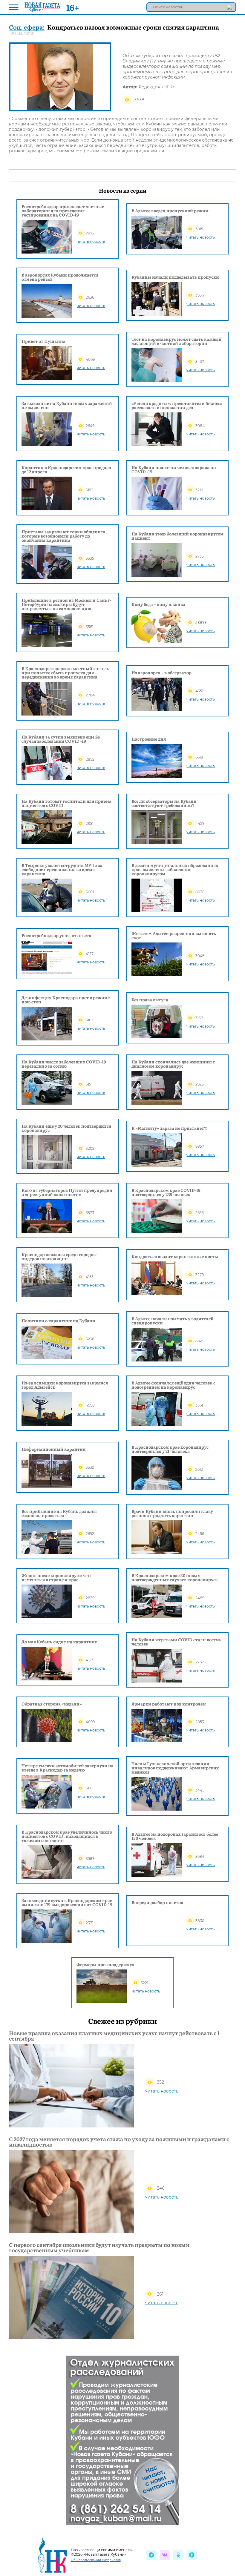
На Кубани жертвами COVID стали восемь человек (176, 1642)
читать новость (91, 241)
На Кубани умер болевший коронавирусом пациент (177, 536)
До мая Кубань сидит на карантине (59, 1642)
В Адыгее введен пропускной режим (170, 211)
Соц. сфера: (27, 27)
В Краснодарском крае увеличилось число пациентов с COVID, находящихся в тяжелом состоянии (67, 1836)
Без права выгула (150, 1000)
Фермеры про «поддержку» (105, 1964)
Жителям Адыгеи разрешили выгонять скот (174, 935)
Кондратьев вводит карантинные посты (175, 1256)
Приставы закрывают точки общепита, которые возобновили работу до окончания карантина (64, 536)
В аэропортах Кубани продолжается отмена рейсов (60, 277)
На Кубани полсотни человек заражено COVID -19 (174, 469)
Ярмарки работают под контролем (169, 1704)
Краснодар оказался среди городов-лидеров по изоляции (59, 1256)
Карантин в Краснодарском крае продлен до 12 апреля (66, 469)
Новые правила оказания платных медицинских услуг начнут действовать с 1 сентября (114, 2036)
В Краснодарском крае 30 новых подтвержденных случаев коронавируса (175, 1577)
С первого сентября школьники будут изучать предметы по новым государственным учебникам (99, 2248)
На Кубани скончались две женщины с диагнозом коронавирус (173, 1064)
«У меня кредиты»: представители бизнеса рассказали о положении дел (177, 405)
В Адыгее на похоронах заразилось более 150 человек (175, 1836)
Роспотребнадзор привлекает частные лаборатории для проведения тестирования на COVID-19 (63, 211)
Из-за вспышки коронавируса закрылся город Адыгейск (65, 1385)
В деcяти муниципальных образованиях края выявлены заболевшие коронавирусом (175, 869)
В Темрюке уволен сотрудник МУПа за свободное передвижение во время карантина (62, 869)
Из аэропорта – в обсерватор (161, 673)
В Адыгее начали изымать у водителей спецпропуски (173, 1321)
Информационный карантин (54, 1449)
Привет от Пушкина (43, 341)
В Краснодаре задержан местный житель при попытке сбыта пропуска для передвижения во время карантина (65, 673)
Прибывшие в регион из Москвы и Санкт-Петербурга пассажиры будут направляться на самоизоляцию (66, 604)
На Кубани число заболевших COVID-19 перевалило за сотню (64, 1064)
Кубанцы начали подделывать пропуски (175, 277)
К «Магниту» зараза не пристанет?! (170, 1128)
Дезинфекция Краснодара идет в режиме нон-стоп (66, 1000)
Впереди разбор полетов (157, 1902)
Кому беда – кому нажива (158, 604)
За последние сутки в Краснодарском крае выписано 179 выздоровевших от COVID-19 (67, 1902)
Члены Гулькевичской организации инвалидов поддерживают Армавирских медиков (175, 1768)
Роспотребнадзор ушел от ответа (56, 935)
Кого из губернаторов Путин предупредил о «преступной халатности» (67, 1192)
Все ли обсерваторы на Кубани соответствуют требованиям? (164, 803)
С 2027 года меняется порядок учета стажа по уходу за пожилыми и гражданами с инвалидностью (119, 2142)
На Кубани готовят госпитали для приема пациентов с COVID (66, 803)
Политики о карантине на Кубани (58, 1321)
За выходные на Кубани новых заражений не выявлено (67, 405)
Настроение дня (149, 739)
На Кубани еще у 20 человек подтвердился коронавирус (66, 1128)
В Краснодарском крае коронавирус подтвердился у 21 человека (170, 1449)
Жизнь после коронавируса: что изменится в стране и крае (56, 1577)
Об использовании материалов (96, 2560)
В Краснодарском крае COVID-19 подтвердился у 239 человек (166, 1192)
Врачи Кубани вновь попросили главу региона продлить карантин (172, 1513)
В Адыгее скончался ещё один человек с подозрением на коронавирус (173, 1385)
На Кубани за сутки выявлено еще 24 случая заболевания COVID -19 (61, 739)
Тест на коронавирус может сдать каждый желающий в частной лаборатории (177, 341)
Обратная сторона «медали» (52, 1704)
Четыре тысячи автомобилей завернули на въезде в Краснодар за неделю (68, 1768)
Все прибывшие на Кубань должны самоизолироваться (59, 1513)
